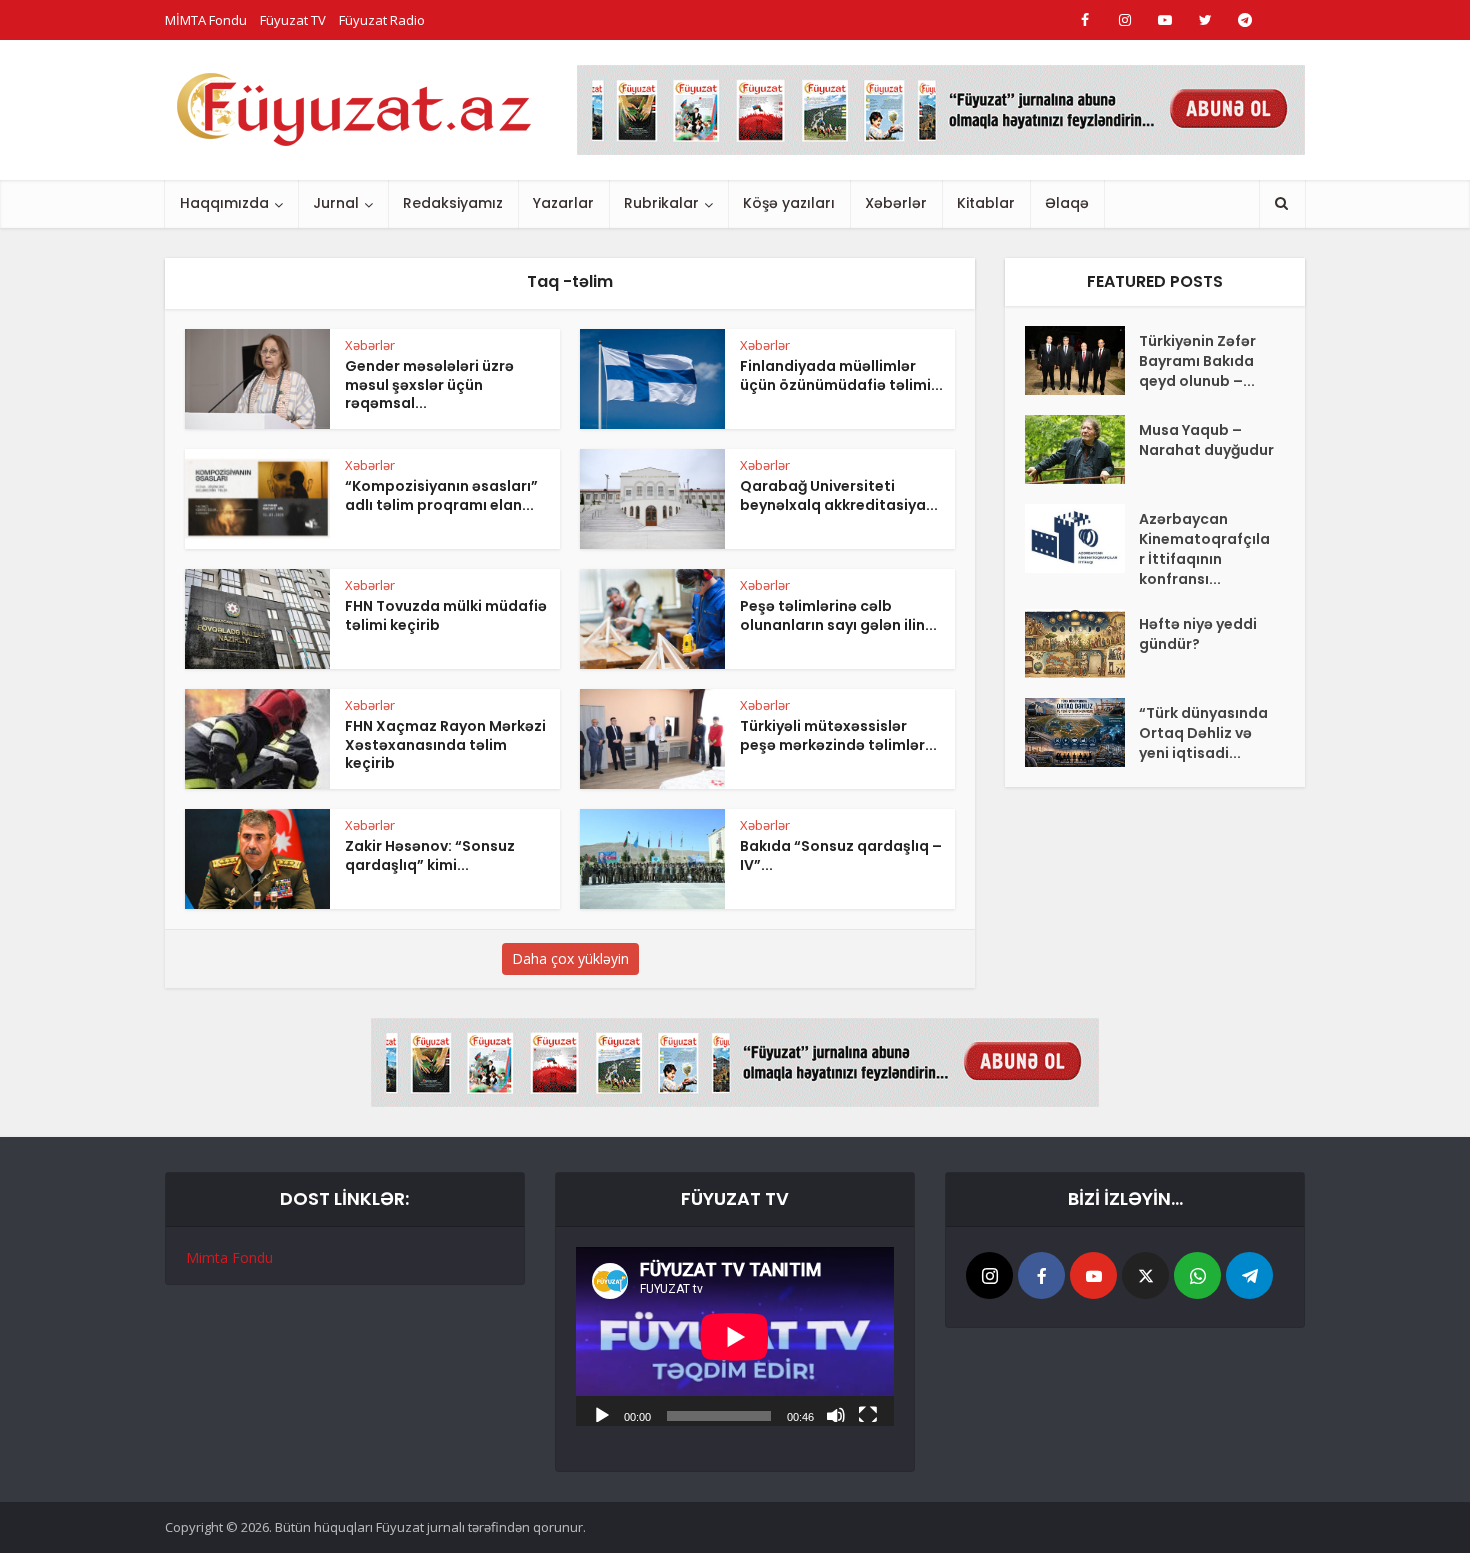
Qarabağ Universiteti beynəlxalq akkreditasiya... (839, 495)
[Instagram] (989, 1275)
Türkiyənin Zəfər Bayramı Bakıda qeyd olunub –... (1197, 361)
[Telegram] (1249, 1275)
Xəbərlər (896, 203)
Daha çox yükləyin (570, 958)
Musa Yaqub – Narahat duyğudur (1206, 440)
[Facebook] (1041, 1275)
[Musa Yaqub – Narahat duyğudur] (1082, 449)
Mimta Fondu (229, 1257)
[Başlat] (602, 1414)
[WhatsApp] (1197, 1275)
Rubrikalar (661, 203)
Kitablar (986, 203)
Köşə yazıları (789, 203)
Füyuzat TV (293, 20)
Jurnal (336, 203)
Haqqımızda (224, 203)
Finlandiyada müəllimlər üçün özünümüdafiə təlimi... (841, 375)
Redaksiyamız (453, 203)
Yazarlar (563, 203)
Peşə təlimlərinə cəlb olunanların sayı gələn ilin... (838, 615)
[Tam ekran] (868, 1414)
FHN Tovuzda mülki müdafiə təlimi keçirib (446, 615)
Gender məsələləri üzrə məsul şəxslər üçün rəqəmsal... (429, 385)
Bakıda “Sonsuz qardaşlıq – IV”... (841, 855)
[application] (735, 1336)
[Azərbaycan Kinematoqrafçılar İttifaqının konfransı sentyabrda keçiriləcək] (1082, 538)
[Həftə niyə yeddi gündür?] (1082, 643)
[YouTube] (1093, 1275)
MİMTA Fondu (206, 20)
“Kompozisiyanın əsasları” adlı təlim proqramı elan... (441, 495)
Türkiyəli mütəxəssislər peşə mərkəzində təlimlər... (838, 735)
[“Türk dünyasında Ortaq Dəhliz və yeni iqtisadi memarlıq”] (1082, 732)
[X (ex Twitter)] (1145, 1275)
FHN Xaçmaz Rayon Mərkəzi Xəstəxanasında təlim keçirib (445, 745)
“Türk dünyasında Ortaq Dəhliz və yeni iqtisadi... (1203, 733)
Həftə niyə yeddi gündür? (1198, 634)
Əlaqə (1067, 203)
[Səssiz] (836, 1414)
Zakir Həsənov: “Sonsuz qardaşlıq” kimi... (430, 855)
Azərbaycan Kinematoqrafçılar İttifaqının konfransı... (1204, 549)
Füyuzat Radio (382, 20)
